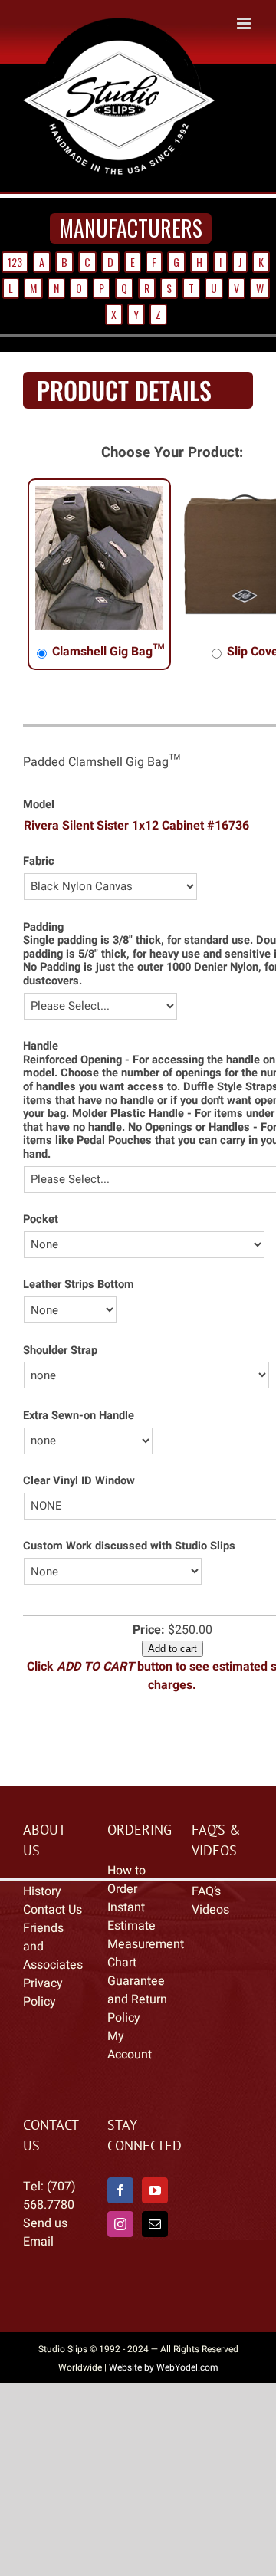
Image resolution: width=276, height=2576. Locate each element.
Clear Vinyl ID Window (79, 1497)
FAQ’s (206, 1907)
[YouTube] (155, 2206)
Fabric (39, 877)
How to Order (127, 1896)
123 (15, 278)
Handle (41, 1062)
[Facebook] (120, 2206)
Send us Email (45, 2249)
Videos (210, 1926)
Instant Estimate (131, 1933)
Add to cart (172, 1665)
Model (39, 821)
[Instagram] (120, 2240)
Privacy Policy (43, 2009)
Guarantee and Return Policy (137, 2016)
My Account (130, 2062)
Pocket (41, 1235)
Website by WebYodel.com (164, 2384)
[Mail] (155, 2240)
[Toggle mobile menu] (245, 191)
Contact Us (53, 1926)
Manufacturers (131, 244)
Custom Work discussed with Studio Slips (129, 1562)
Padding (43, 943)
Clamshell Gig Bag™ (107, 668)
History (42, 1907)
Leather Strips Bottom (79, 1301)
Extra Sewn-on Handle (79, 1432)
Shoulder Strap (60, 1367)
